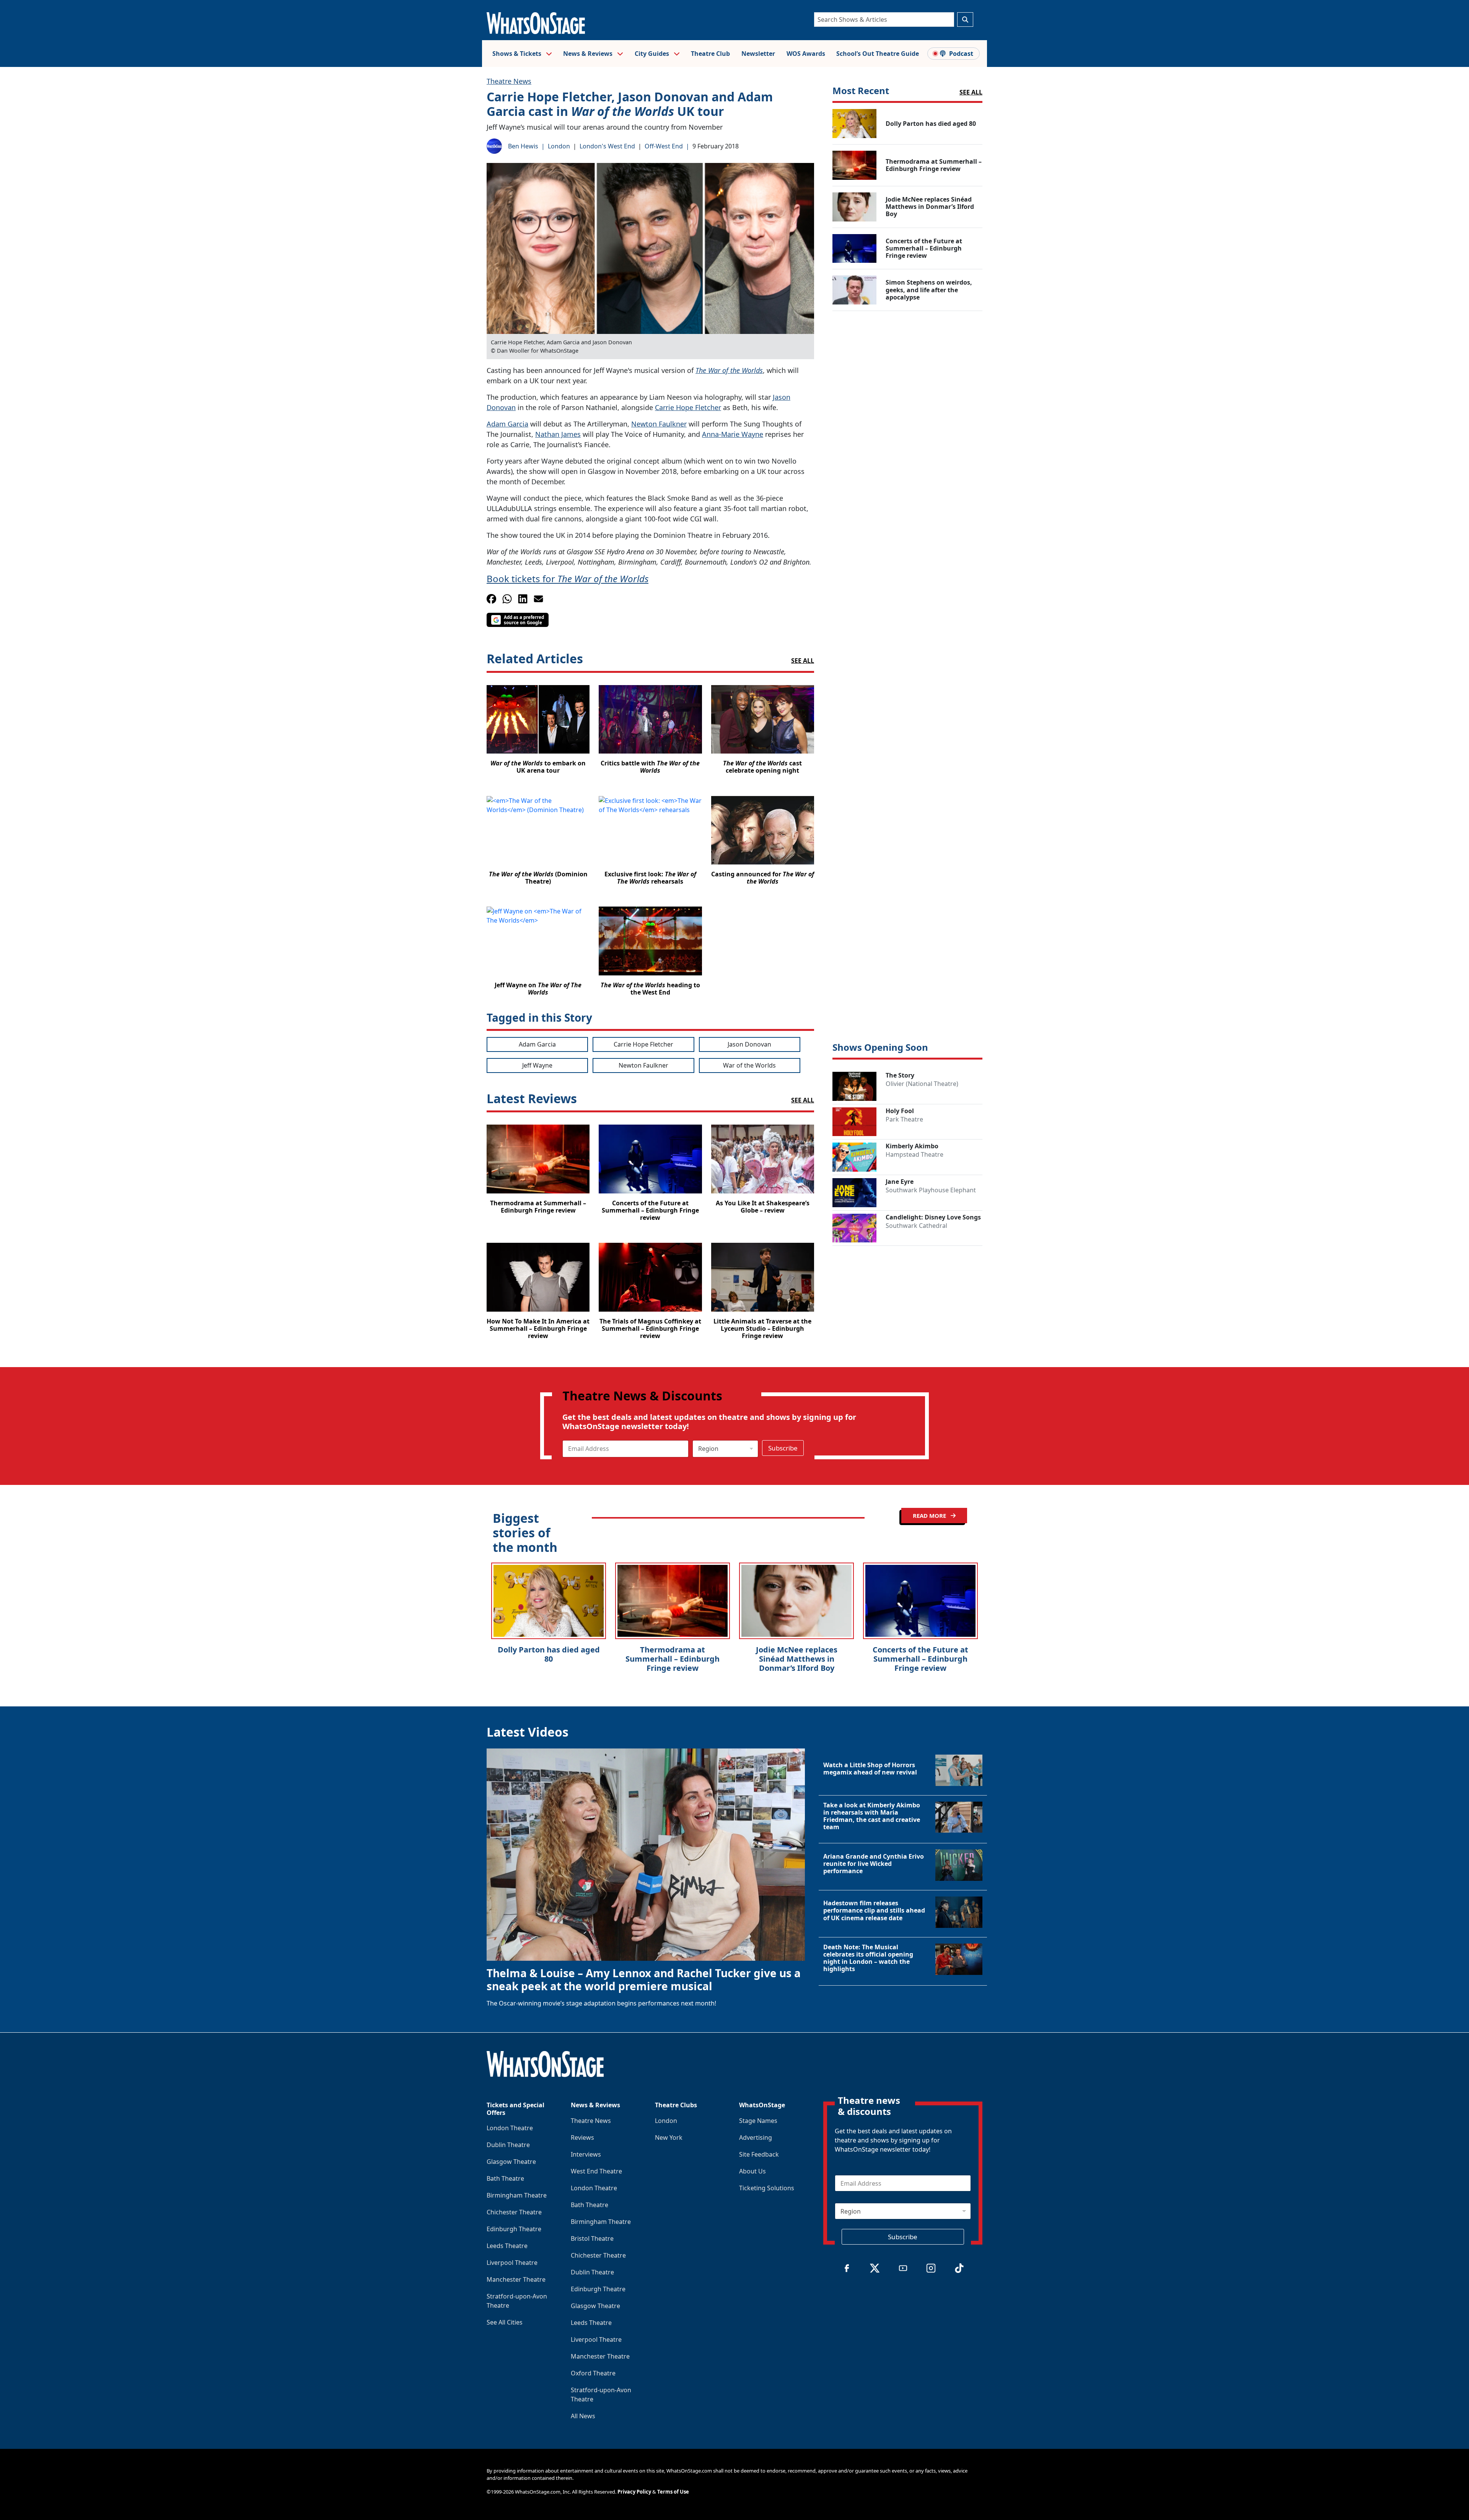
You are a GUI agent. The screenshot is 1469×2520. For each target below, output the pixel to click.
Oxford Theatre (593, 2373)
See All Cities (505, 2322)
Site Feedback (759, 2154)
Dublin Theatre (508, 2145)
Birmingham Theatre (517, 2195)
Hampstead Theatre (914, 1154)
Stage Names (758, 2121)
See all (803, 661)
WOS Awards (806, 54)
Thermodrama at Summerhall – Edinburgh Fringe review (673, 1659)
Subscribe (783, 1448)
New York (669, 2137)
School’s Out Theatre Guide (878, 54)
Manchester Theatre (516, 2279)
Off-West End (664, 146)
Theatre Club (710, 54)
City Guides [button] (653, 54)
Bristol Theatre (592, 2238)
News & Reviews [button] (589, 54)
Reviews (582, 2137)
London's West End (607, 146)
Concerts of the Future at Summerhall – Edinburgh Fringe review (920, 1659)
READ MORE (930, 1516)
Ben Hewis (523, 146)
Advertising (756, 2137)
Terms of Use (673, 2492)
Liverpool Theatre (512, 2263)
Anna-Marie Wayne (733, 434)
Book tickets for (568, 579)
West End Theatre (596, 2171)
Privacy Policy (634, 2492)
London (559, 146)
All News (583, 2416)
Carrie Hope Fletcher (688, 407)
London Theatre (510, 2128)
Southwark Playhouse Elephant (931, 1190)
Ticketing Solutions (767, 2188)
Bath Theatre (505, 2178)
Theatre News (509, 81)
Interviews (586, 2154)
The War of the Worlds (729, 370)
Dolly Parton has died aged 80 (549, 1654)
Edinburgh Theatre (514, 2229)
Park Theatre (904, 1119)
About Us (752, 2171)
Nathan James (558, 434)
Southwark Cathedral (916, 1226)
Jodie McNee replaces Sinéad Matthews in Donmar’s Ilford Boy (797, 1659)
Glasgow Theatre (511, 2162)
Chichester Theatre (514, 2212)
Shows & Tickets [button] (518, 54)
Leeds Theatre (507, 2246)
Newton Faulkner (659, 424)
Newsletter (758, 54)
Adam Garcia (507, 424)
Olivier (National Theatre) (922, 1084)
